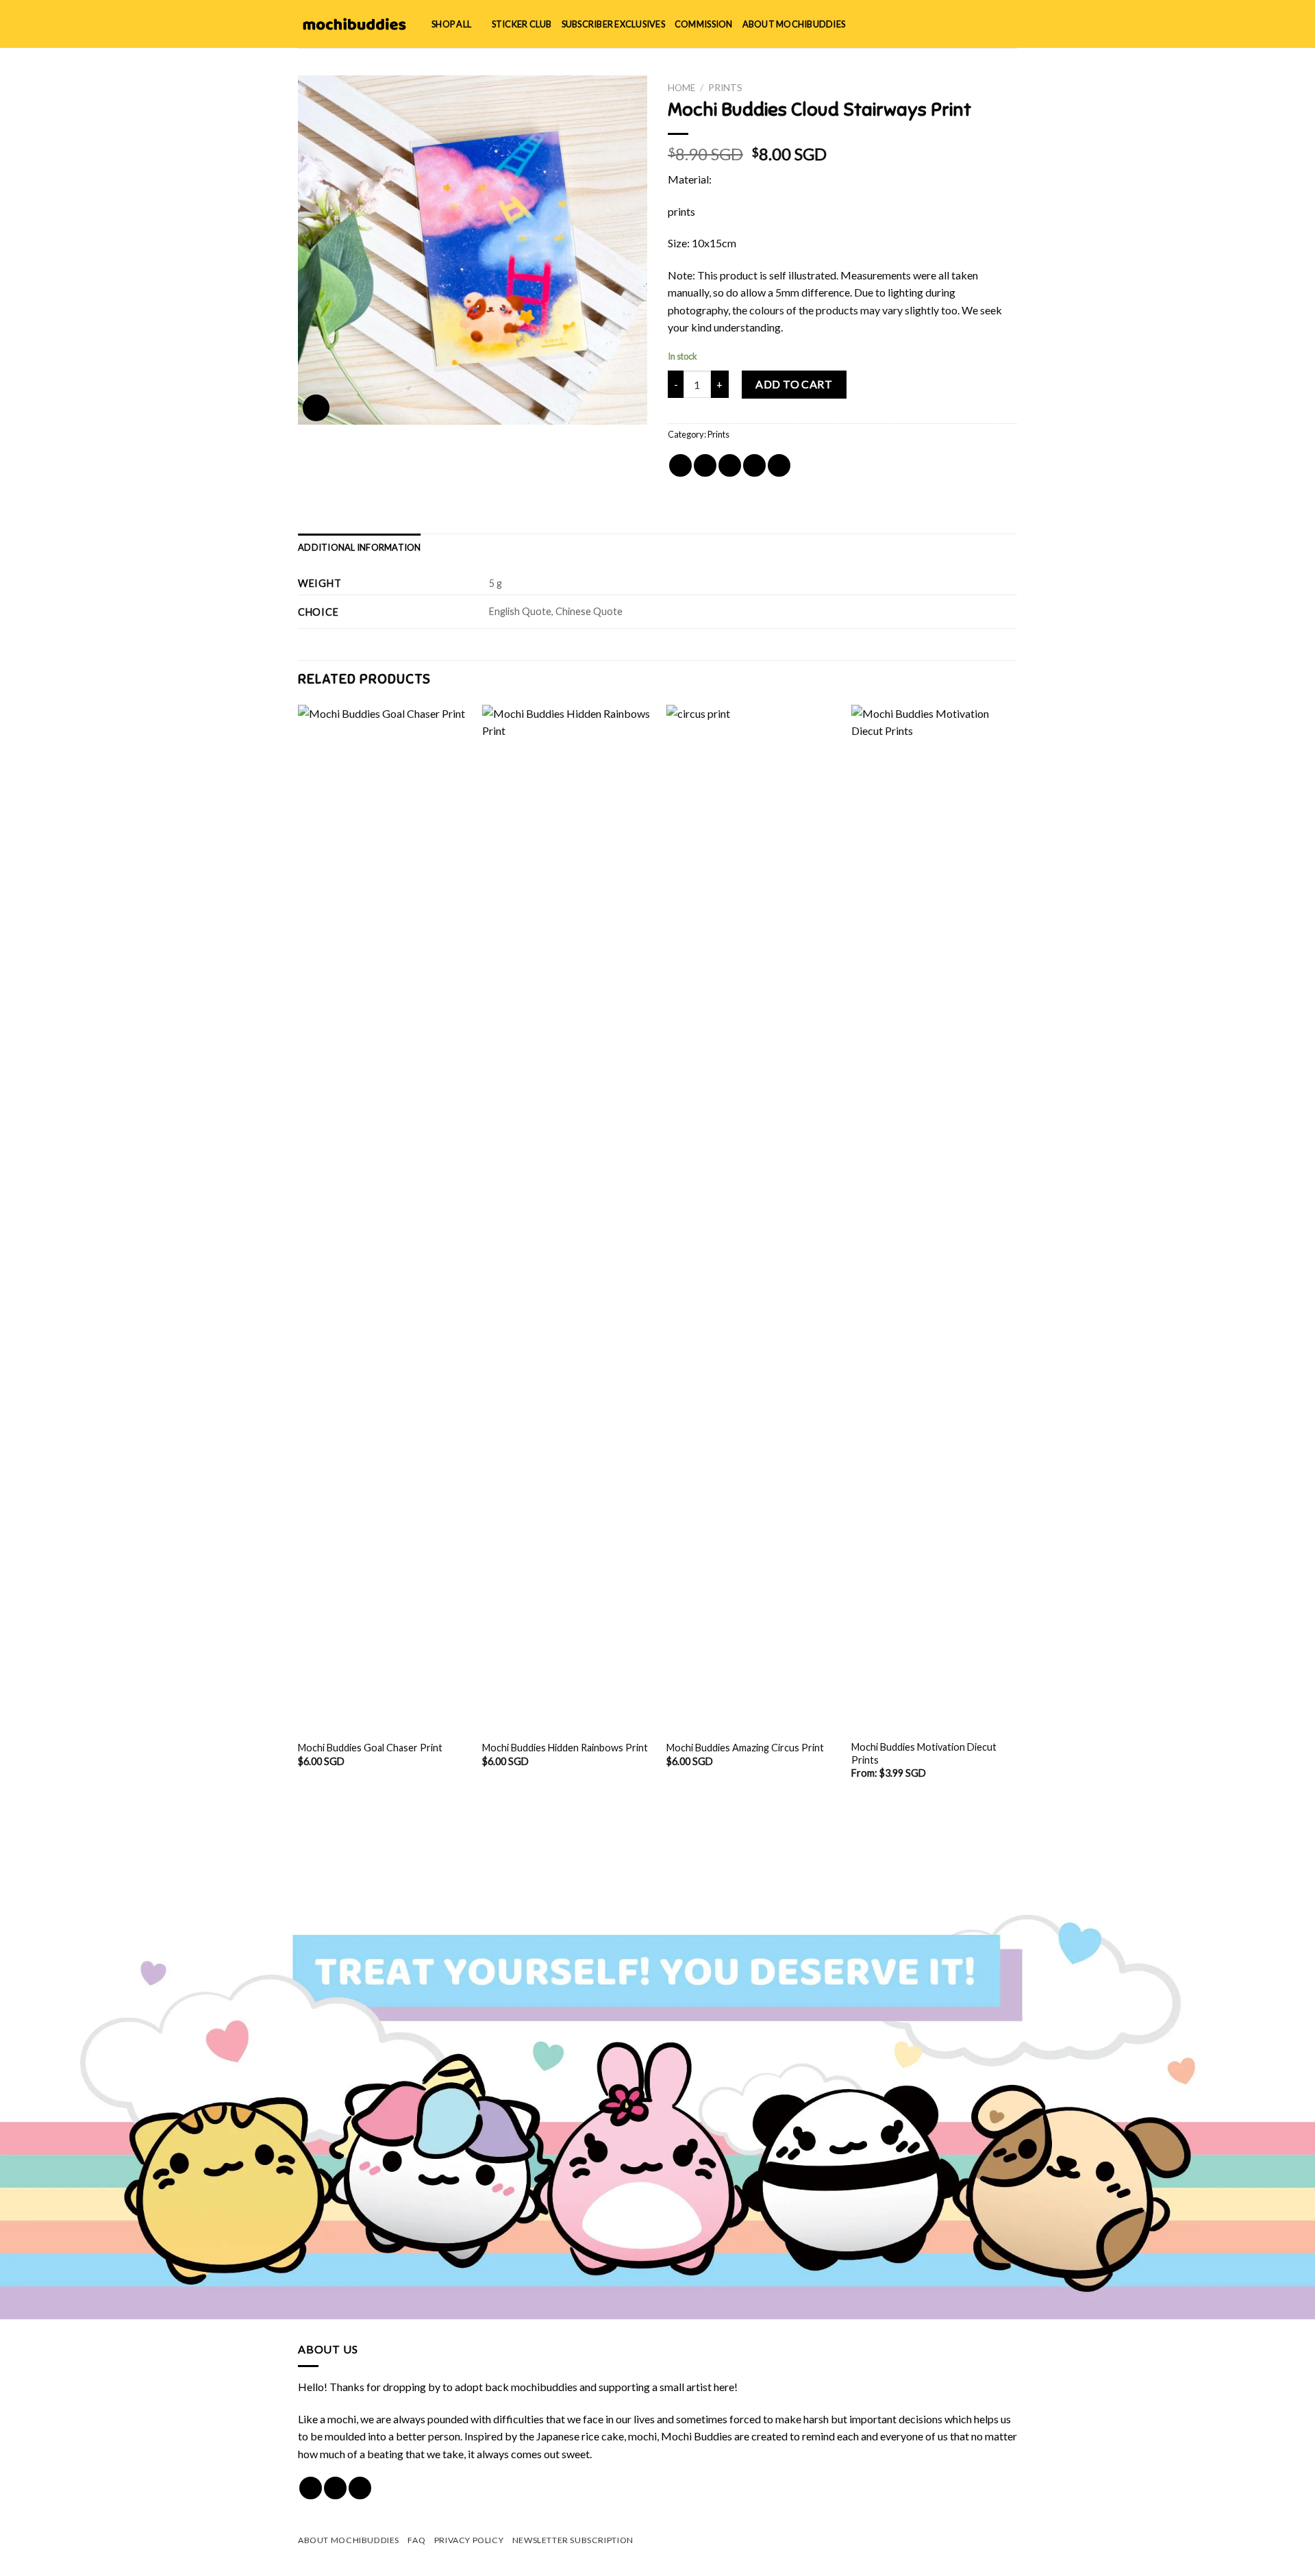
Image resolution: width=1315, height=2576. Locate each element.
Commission (704, 24)
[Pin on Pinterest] (754, 465)
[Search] (965, 24)
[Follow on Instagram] (335, 2488)
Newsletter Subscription (573, 2540)
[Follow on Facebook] (311, 2488)
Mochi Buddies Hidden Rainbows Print (565, 1748)
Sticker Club (522, 24)
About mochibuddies (794, 24)
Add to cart (794, 384)
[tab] (360, 547)
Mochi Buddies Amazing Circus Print (745, 1748)
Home (681, 88)
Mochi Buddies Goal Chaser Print (370, 1748)
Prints (725, 88)
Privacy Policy (469, 2540)
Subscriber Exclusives (613, 24)
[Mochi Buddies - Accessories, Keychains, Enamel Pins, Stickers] (354, 24)
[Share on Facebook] (680, 465)
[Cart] (1010, 24)
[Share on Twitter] (705, 465)
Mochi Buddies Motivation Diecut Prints (924, 1753)
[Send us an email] (360, 2488)
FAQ (416, 2540)
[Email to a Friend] (730, 465)
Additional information (360, 547)
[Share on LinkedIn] (779, 465)
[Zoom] (316, 408)
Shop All (451, 24)
